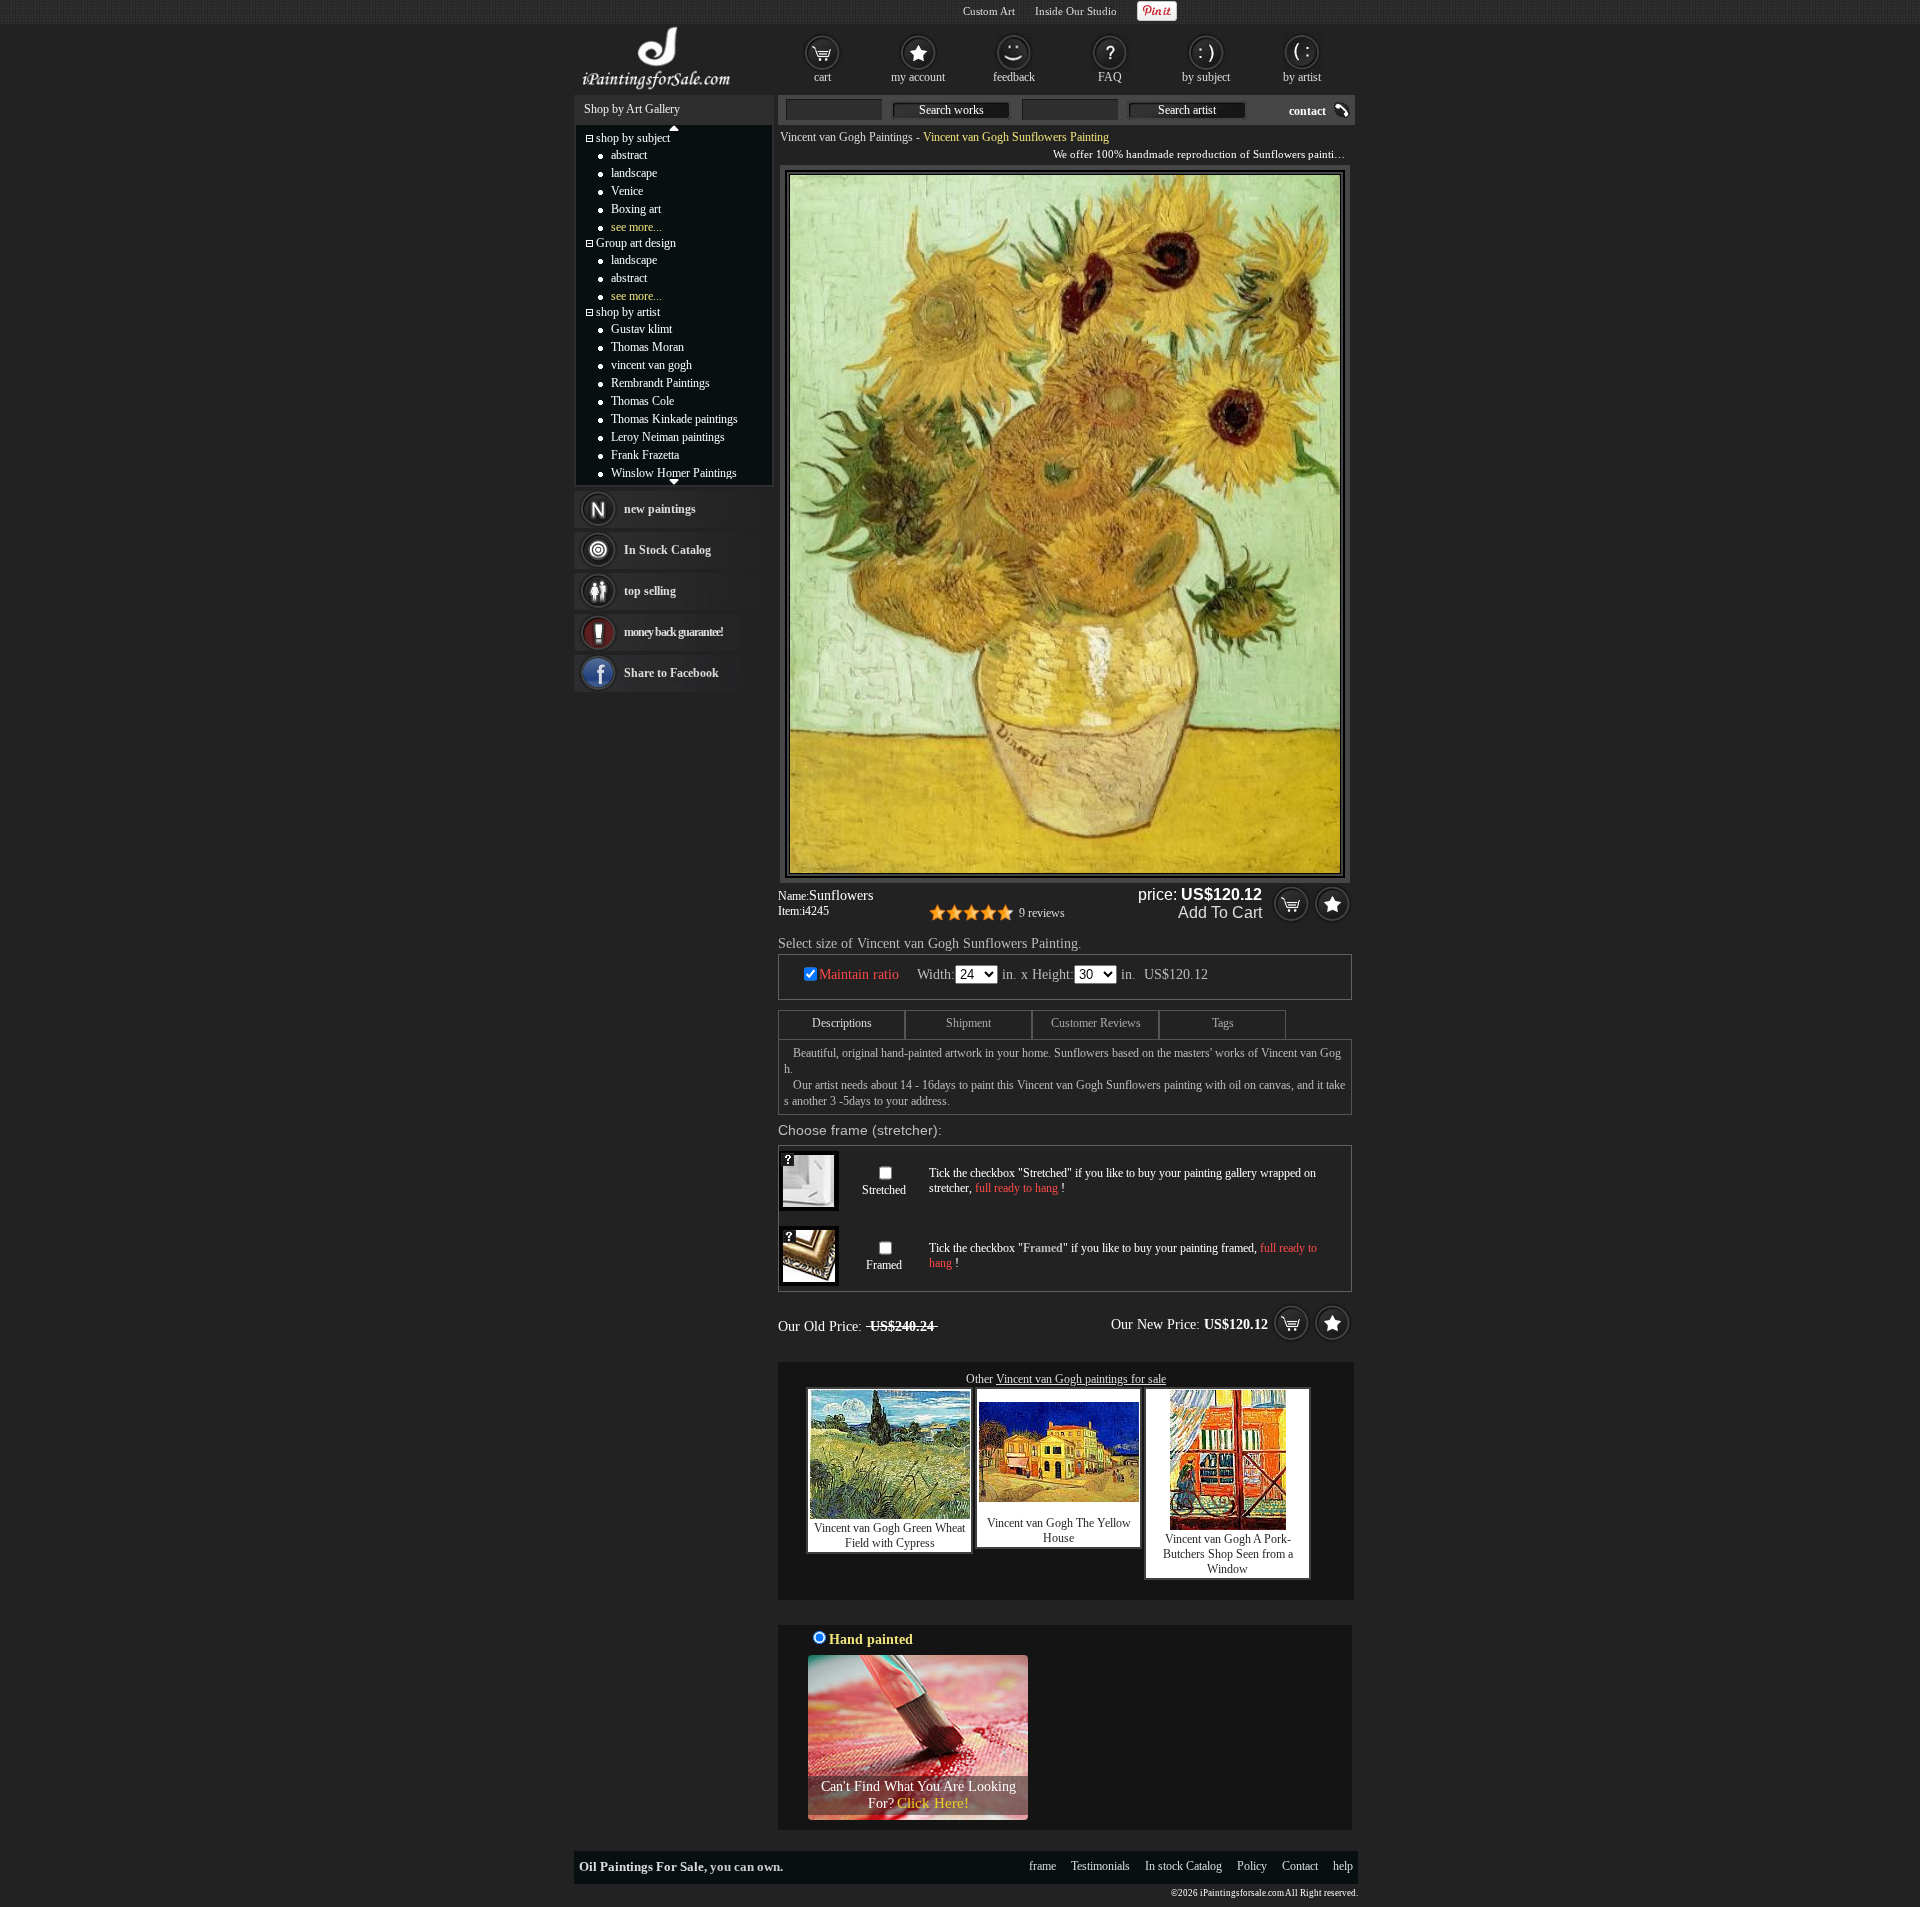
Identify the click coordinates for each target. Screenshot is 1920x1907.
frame (1042, 1866)
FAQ (1110, 77)
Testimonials (1100, 1866)
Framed (884, 1265)
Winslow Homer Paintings (674, 473)
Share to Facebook (671, 673)
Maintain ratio (859, 974)
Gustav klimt (641, 329)
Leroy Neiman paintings (668, 437)
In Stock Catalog (667, 550)
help (1343, 1866)
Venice (627, 191)
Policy (1252, 1866)
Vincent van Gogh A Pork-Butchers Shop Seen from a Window (1228, 1554)
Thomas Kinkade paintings (674, 419)
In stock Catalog (1183, 1866)
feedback (1014, 77)
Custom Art (989, 11)
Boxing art (636, 209)
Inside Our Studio (1076, 11)
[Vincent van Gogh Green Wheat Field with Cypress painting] (890, 1515)
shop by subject (633, 138)
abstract (629, 155)
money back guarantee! (673, 632)
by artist (1302, 77)
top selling (650, 591)
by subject (1206, 77)
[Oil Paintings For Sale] (657, 90)
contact (1307, 111)
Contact (1300, 1866)
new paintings (660, 509)
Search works (951, 110)
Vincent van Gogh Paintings (846, 137)
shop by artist (628, 312)
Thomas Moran (647, 347)
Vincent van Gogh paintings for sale (1081, 1379)
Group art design (636, 243)
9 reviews (1042, 913)
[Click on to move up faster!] (674, 127)
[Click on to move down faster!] (674, 481)
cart (822, 77)
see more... (636, 227)
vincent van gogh (651, 365)
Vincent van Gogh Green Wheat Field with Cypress (889, 1535)
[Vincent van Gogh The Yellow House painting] (1059, 1498)
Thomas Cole (642, 401)
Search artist (1187, 110)
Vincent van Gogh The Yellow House (1059, 1530)
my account (918, 77)
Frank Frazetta (645, 455)
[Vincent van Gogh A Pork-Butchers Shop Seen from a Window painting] (1228, 1526)
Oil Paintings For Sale (641, 1866)
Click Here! (933, 1803)
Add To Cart (1220, 912)
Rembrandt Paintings (660, 383)
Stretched (884, 1190)
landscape (634, 173)
